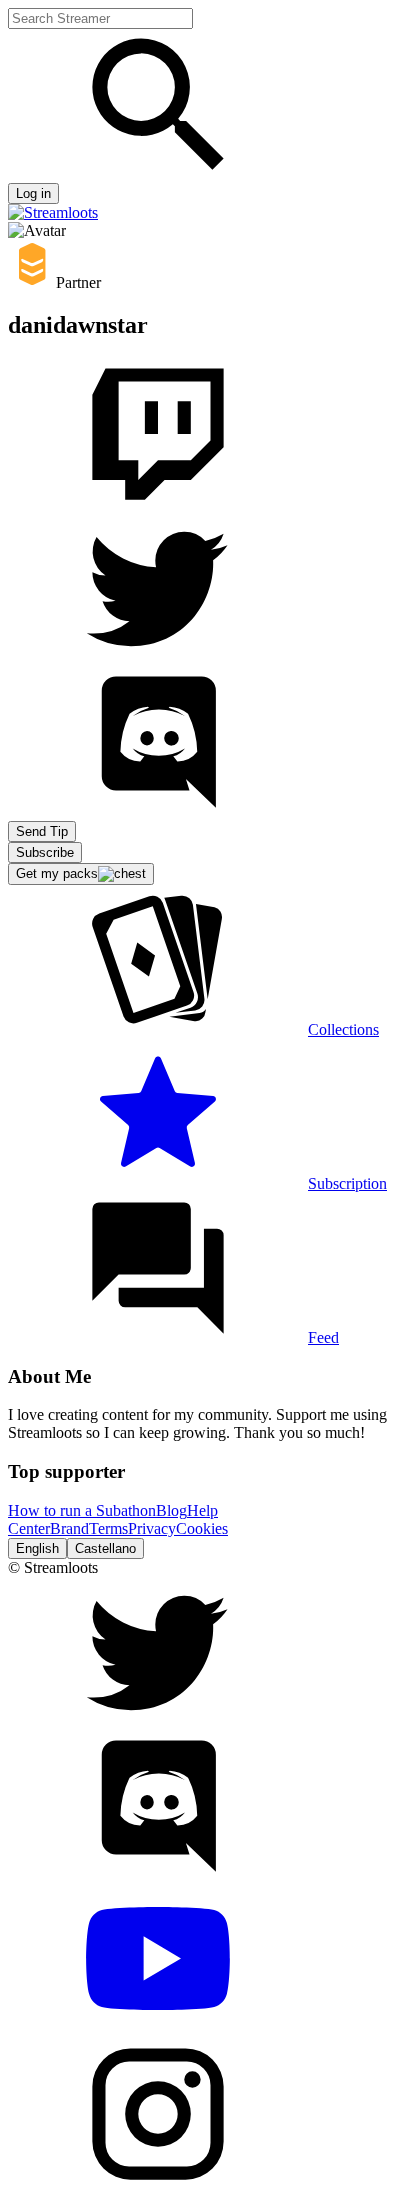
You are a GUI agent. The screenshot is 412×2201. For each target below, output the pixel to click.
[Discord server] (158, 811)
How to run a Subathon (82, 1510)
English (37, 1548)
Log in (33, 193)
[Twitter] (158, 657)
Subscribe (45, 852)
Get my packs (57, 873)
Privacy (152, 1528)
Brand (69, 1528)
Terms (108, 1528)
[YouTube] (158, 2029)
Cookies (202, 1528)
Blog (171, 1510)
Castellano (105, 1548)
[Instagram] (158, 2183)
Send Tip (42, 831)
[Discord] (158, 1875)
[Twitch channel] (158, 503)
